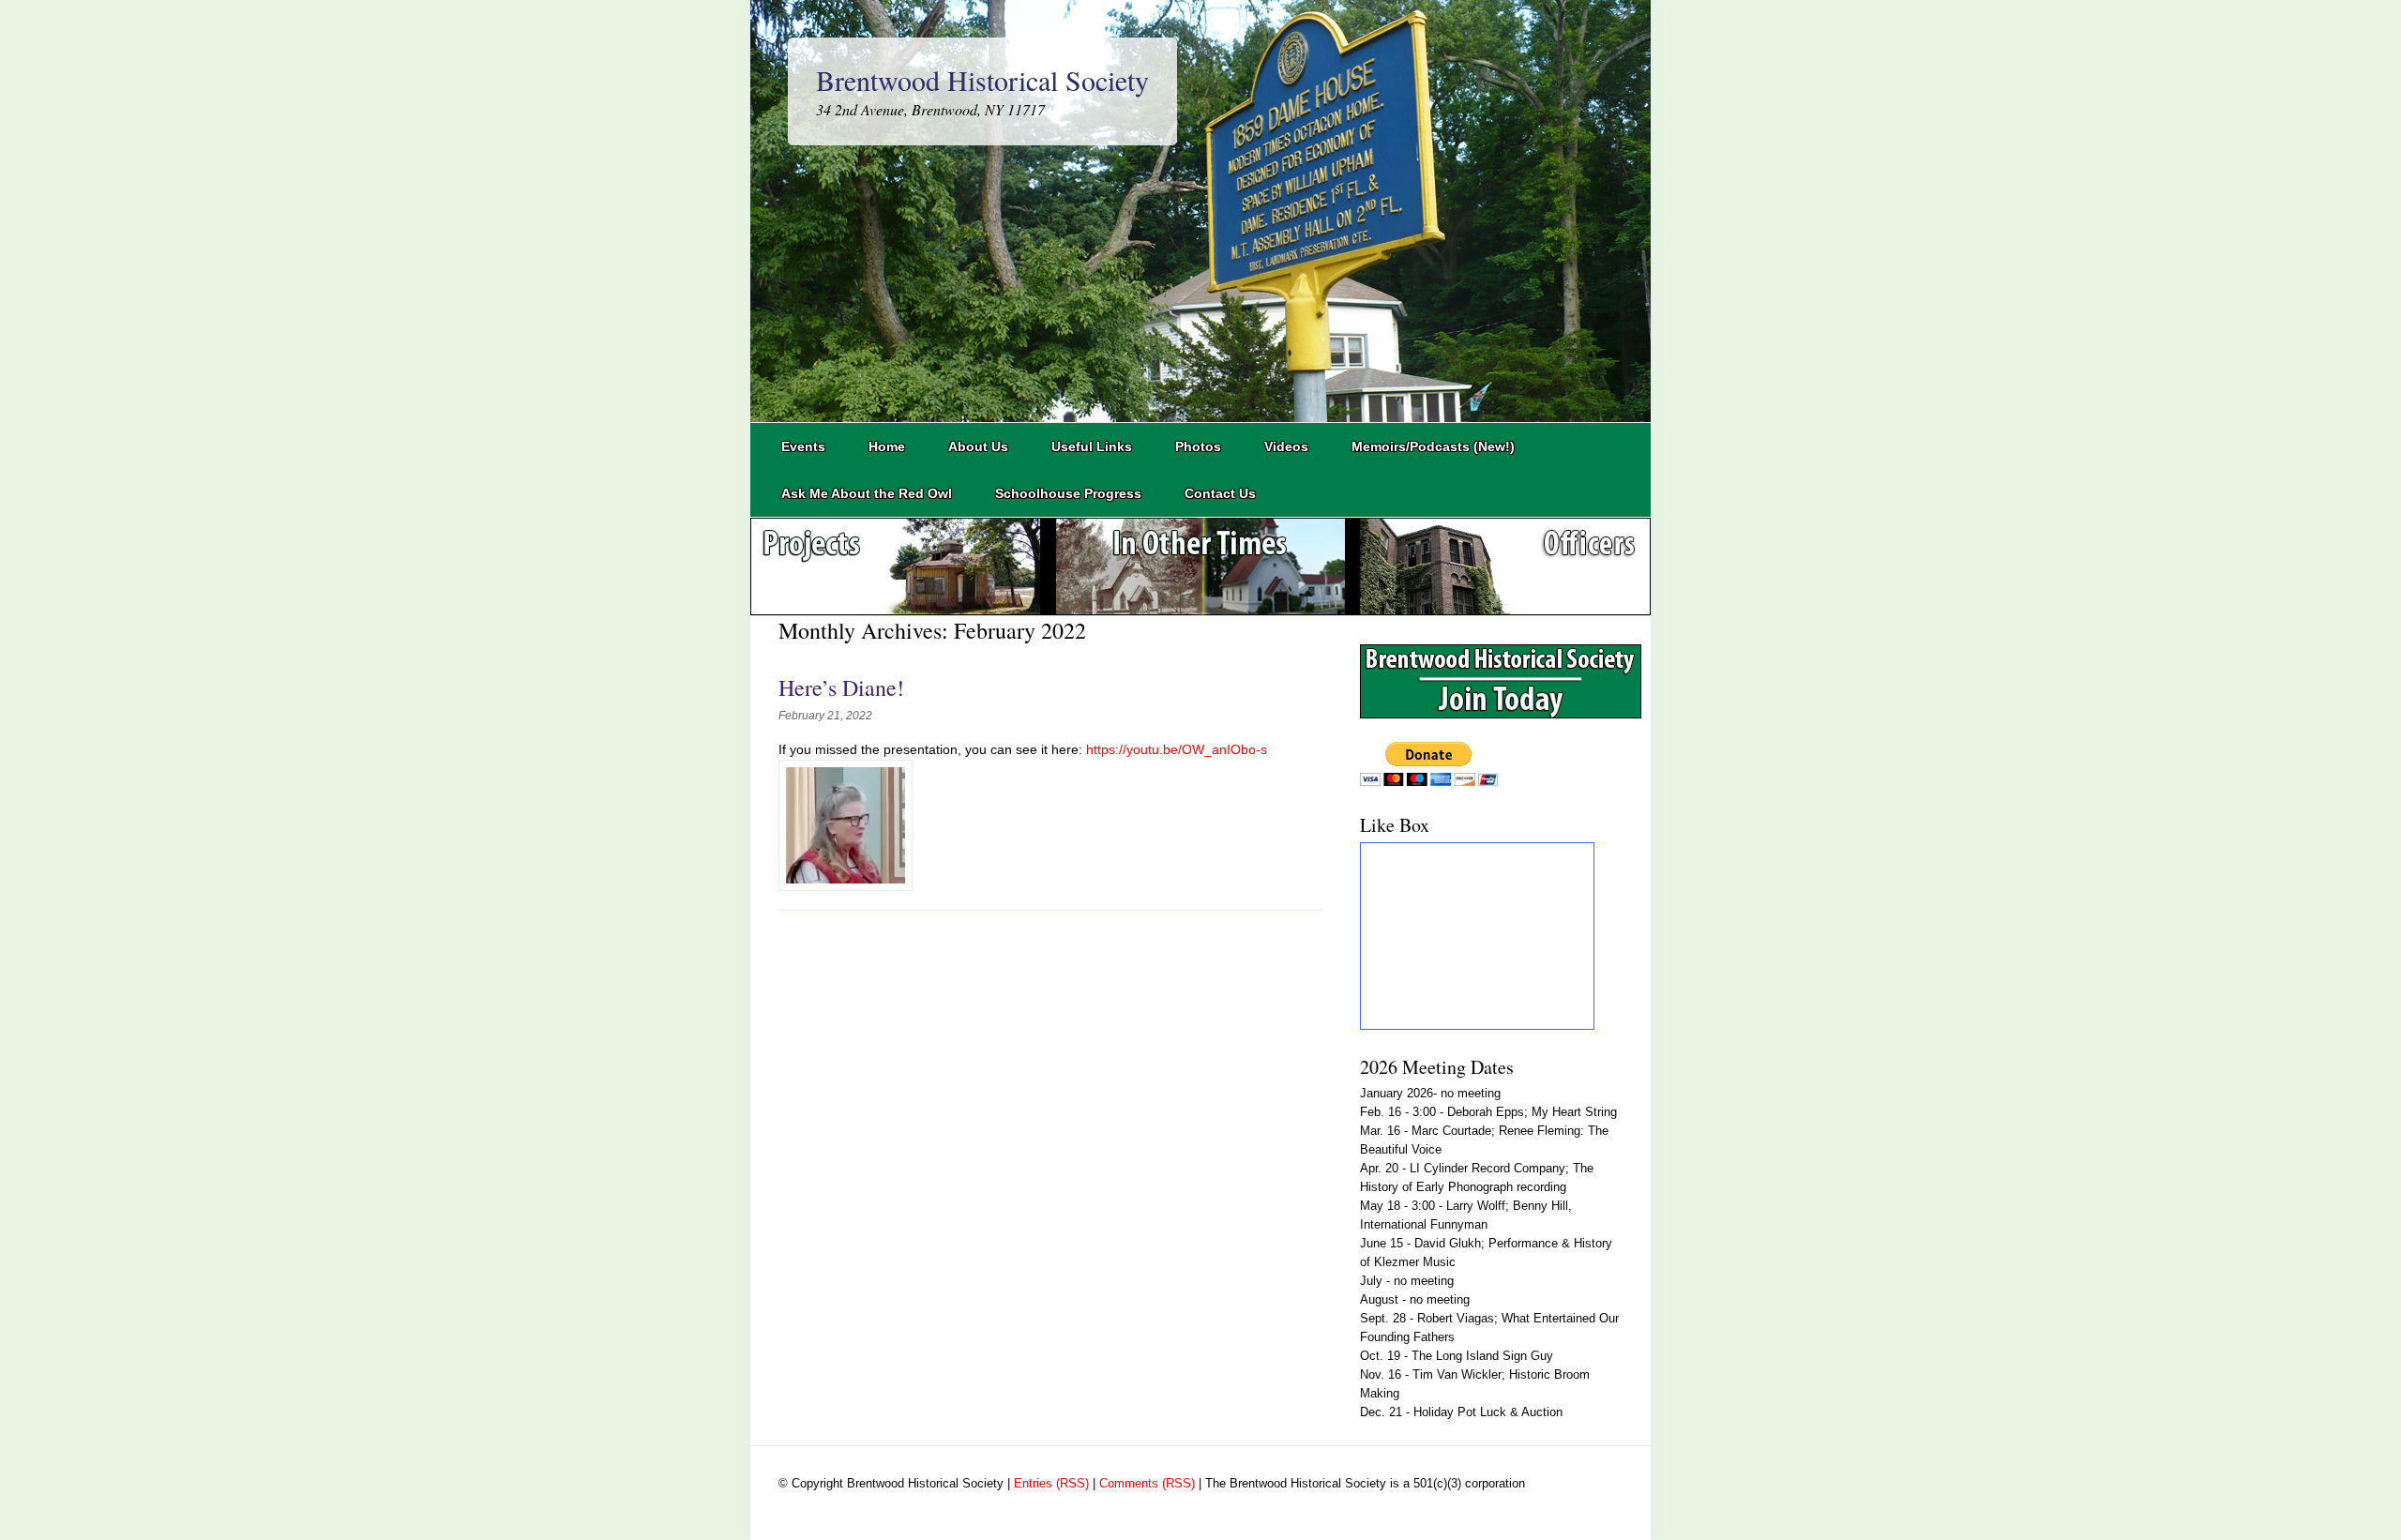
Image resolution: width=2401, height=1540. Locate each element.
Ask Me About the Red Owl (867, 493)
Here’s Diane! (841, 687)
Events (803, 446)
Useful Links (1092, 446)
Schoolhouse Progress (1068, 493)
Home (887, 446)
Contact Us (1220, 493)
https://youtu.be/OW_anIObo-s (1175, 749)
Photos (1198, 446)
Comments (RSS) (1147, 1483)
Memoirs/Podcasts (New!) (1433, 446)
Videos (1286, 446)
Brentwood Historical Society (982, 80)
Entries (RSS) (1051, 1483)
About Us (978, 446)
